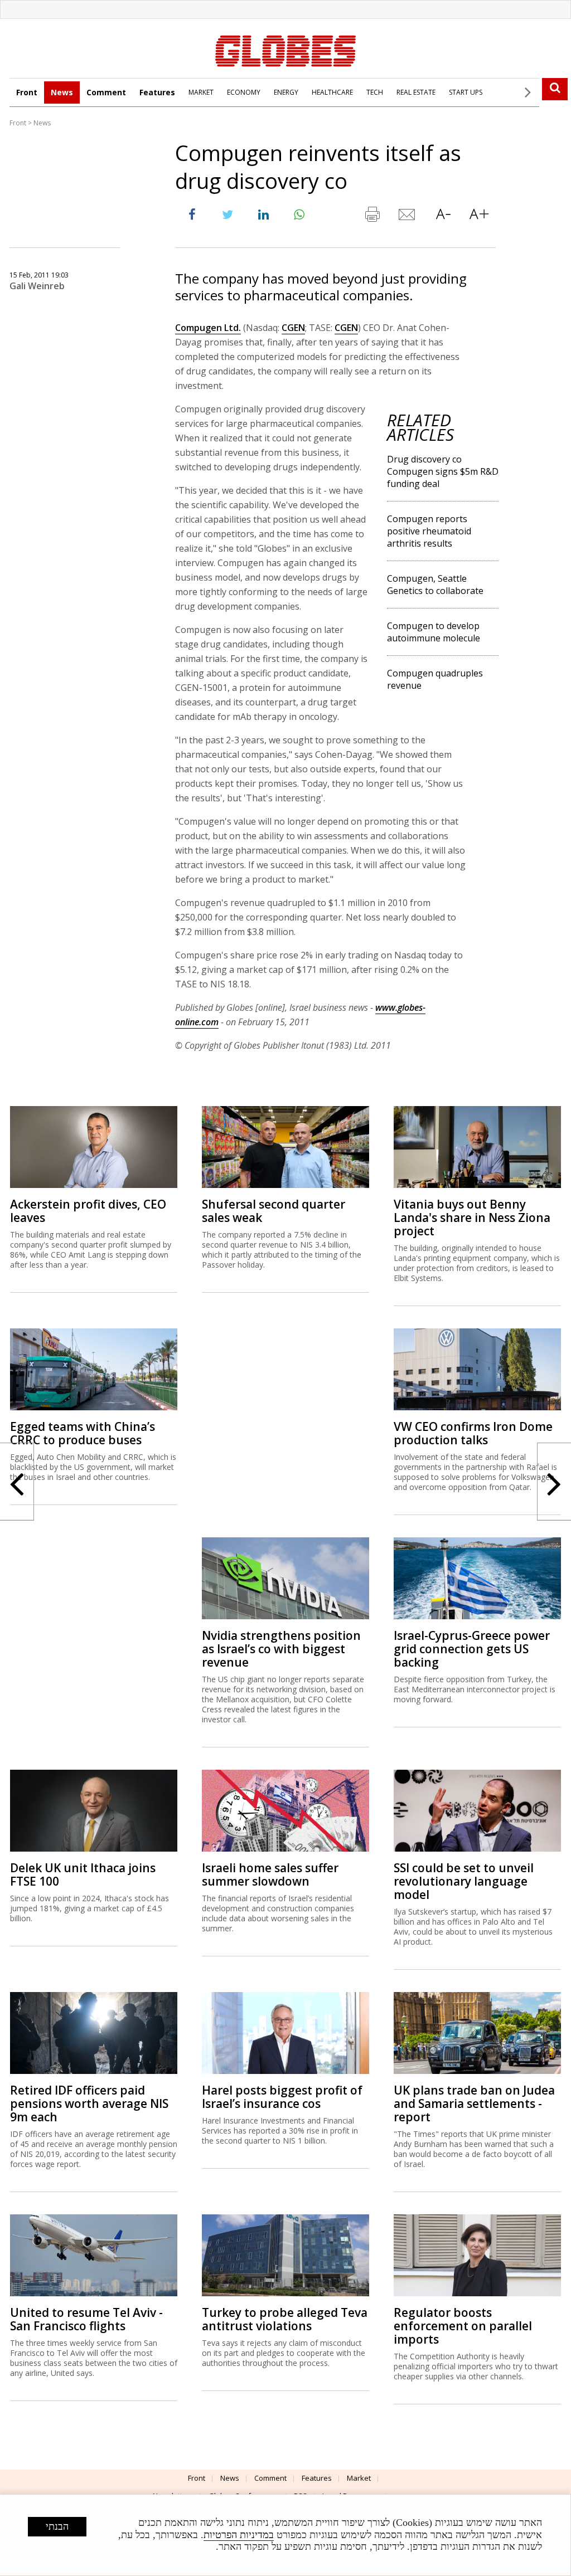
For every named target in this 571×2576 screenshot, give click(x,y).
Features (157, 92)
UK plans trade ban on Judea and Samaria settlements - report (474, 2103)
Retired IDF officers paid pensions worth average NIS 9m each (89, 2103)
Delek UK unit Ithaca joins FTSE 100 (83, 1874)
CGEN (293, 328)
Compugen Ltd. (208, 328)
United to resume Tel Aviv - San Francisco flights (86, 2319)
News (62, 92)
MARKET (201, 92)
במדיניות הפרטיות (239, 2535)
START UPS (466, 92)
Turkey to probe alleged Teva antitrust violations (285, 2319)
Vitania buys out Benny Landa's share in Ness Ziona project (472, 1218)
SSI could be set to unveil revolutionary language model (464, 1881)
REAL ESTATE (416, 92)
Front (27, 92)
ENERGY (286, 92)
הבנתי (57, 2526)
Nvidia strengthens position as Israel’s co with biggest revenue (281, 1649)
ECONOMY (244, 92)
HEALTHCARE (332, 92)
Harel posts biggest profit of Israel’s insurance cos (282, 2097)
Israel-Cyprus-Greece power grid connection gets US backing (472, 1649)
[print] (372, 217)
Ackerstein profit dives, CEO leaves (88, 1211)
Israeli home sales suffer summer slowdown (270, 1874)
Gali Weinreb (37, 286)
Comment (106, 92)
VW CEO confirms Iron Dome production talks (473, 1433)
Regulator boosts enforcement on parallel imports (463, 2326)
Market (359, 2478)
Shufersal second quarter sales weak (274, 1211)
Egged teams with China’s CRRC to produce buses (83, 1433)
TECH (375, 92)
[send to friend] (408, 217)
